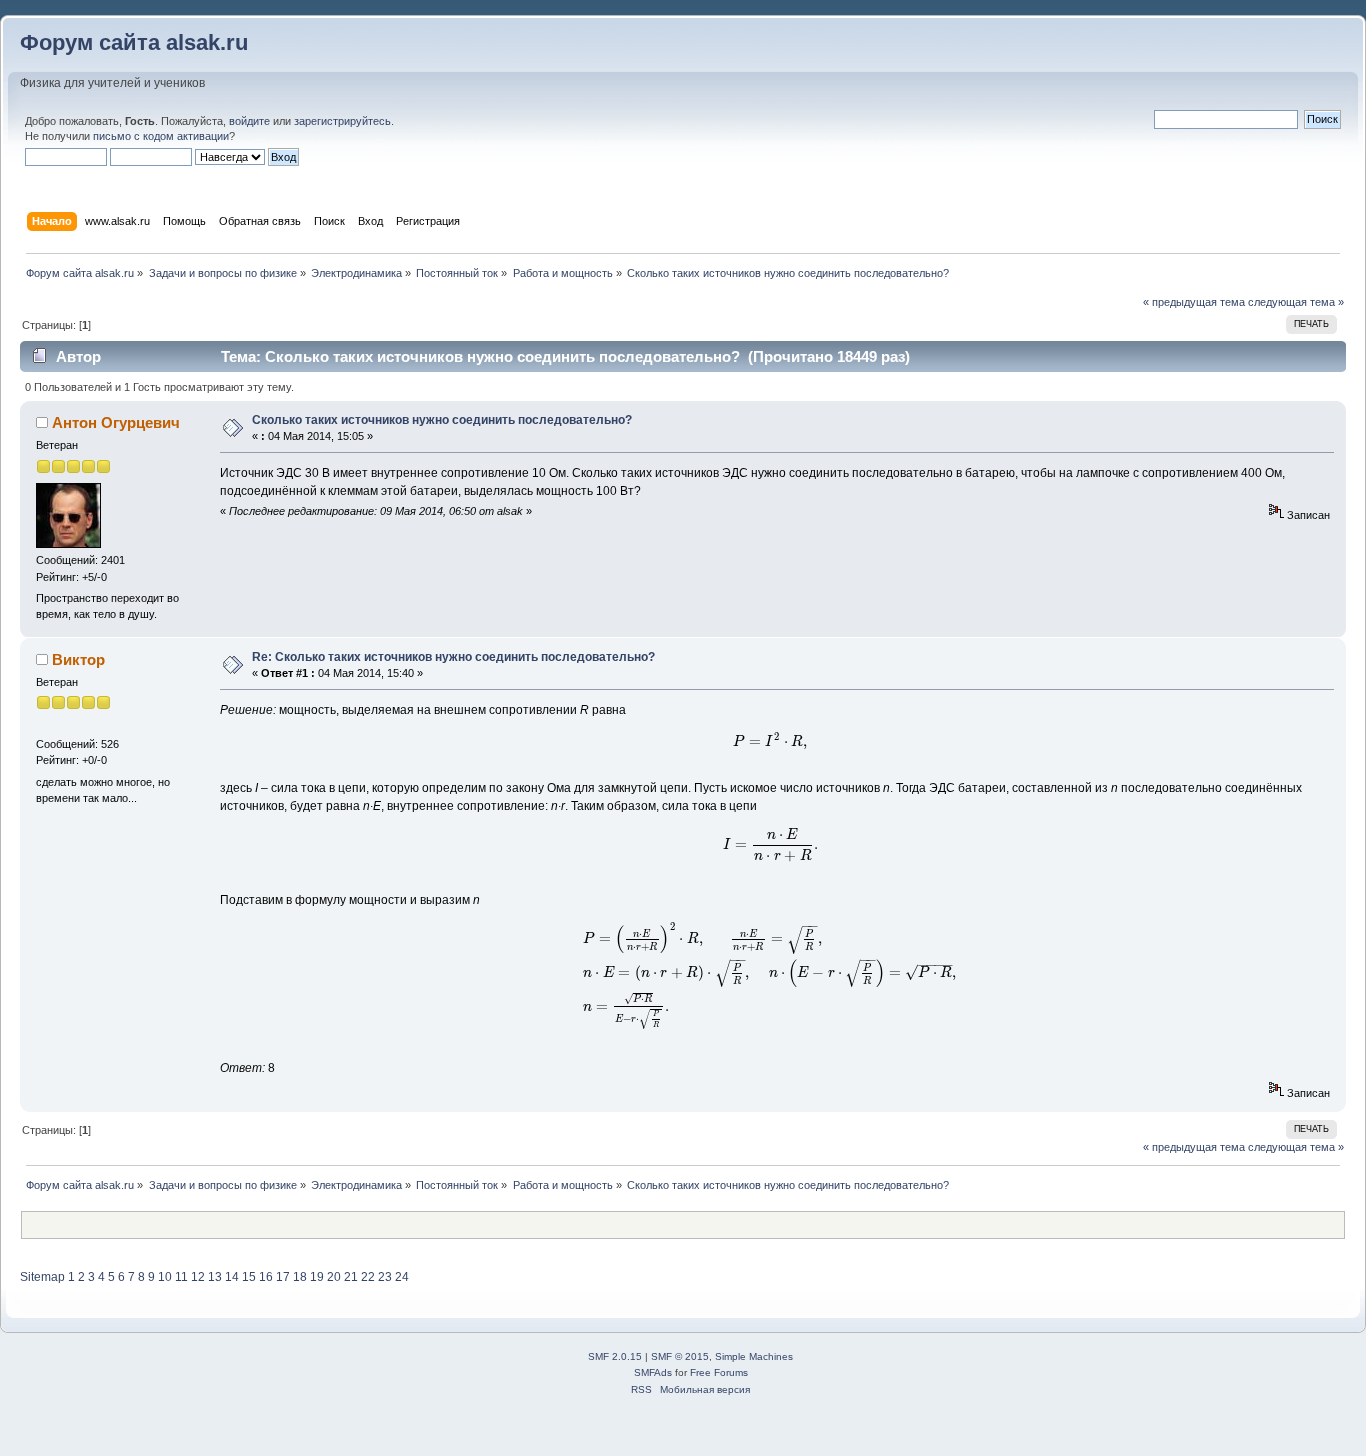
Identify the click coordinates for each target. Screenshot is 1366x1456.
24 (402, 1277)
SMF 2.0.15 (615, 1356)
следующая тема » (1296, 302)
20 (334, 1277)
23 (385, 1277)
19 (317, 1277)
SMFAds (653, 1372)
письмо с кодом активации (161, 136)
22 (368, 1277)
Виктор (78, 659)
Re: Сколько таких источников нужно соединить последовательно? (453, 657)
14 (232, 1277)
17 (283, 1277)
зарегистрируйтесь (342, 121)
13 (215, 1277)
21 (351, 1277)
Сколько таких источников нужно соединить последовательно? (442, 420)
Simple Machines (754, 1356)
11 (181, 1277)
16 (266, 1277)
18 (300, 1277)
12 (198, 1277)
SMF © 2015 (680, 1356)
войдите (249, 121)
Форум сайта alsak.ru (134, 42)
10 (165, 1277)
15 (249, 1277)
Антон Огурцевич (116, 422)
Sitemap (42, 1277)
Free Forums (719, 1372)
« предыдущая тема (1194, 302)
